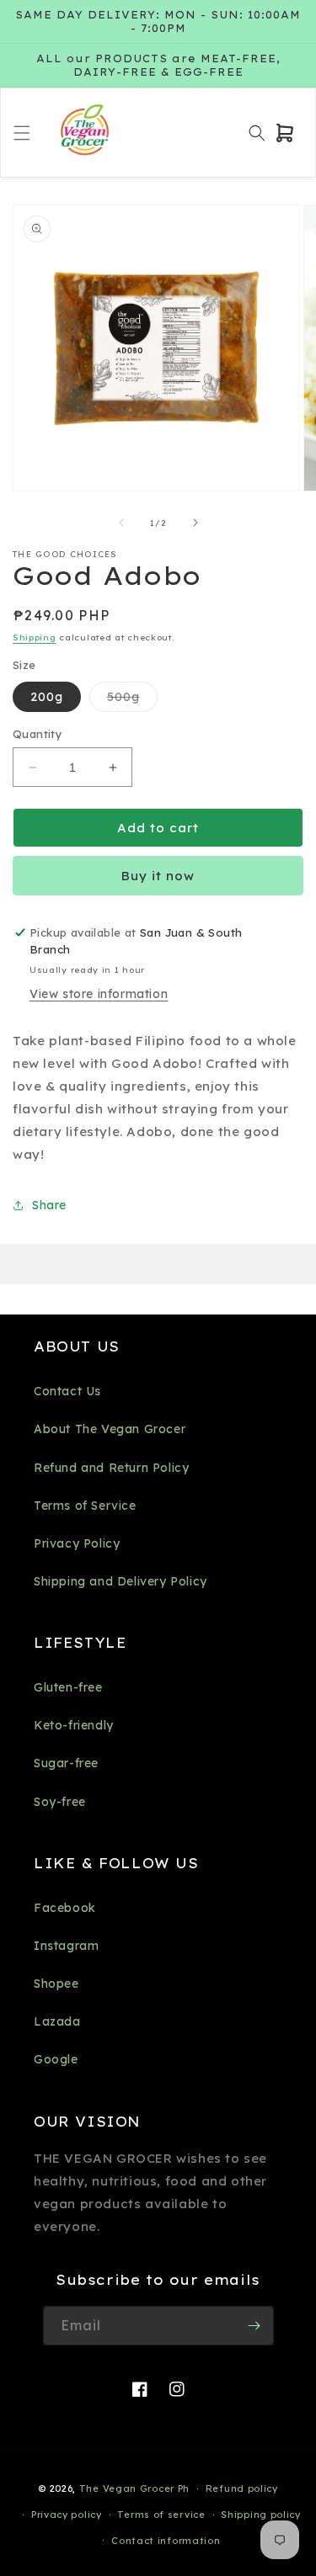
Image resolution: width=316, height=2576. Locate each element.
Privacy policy (67, 2515)
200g (47, 697)
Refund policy (242, 2488)
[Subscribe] (254, 2326)
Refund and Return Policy (111, 1468)
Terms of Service (85, 1506)
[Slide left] (121, 523)
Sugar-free (66, 1763)
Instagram (66, 1946)
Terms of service (161, 2515)
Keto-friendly (74, 1725)
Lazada (57, 2021)
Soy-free (60, 1802)
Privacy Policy (77, 1543)
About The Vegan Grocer (110, 1429)
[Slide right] (195, 523)
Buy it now (158, 876)
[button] (22, 133)
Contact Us (67, 1391)
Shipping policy (261, 2515)
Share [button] (49, 1205)
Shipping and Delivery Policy (121, 1581)
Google (56, 2059)
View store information (99, 994)
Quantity (37, 734)
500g (132, 700)
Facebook (65, 1908)
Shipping (35, 637)
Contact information (166, 2541)
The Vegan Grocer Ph (134, 2488)
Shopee (56, 1984)
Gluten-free (68, 1687)
